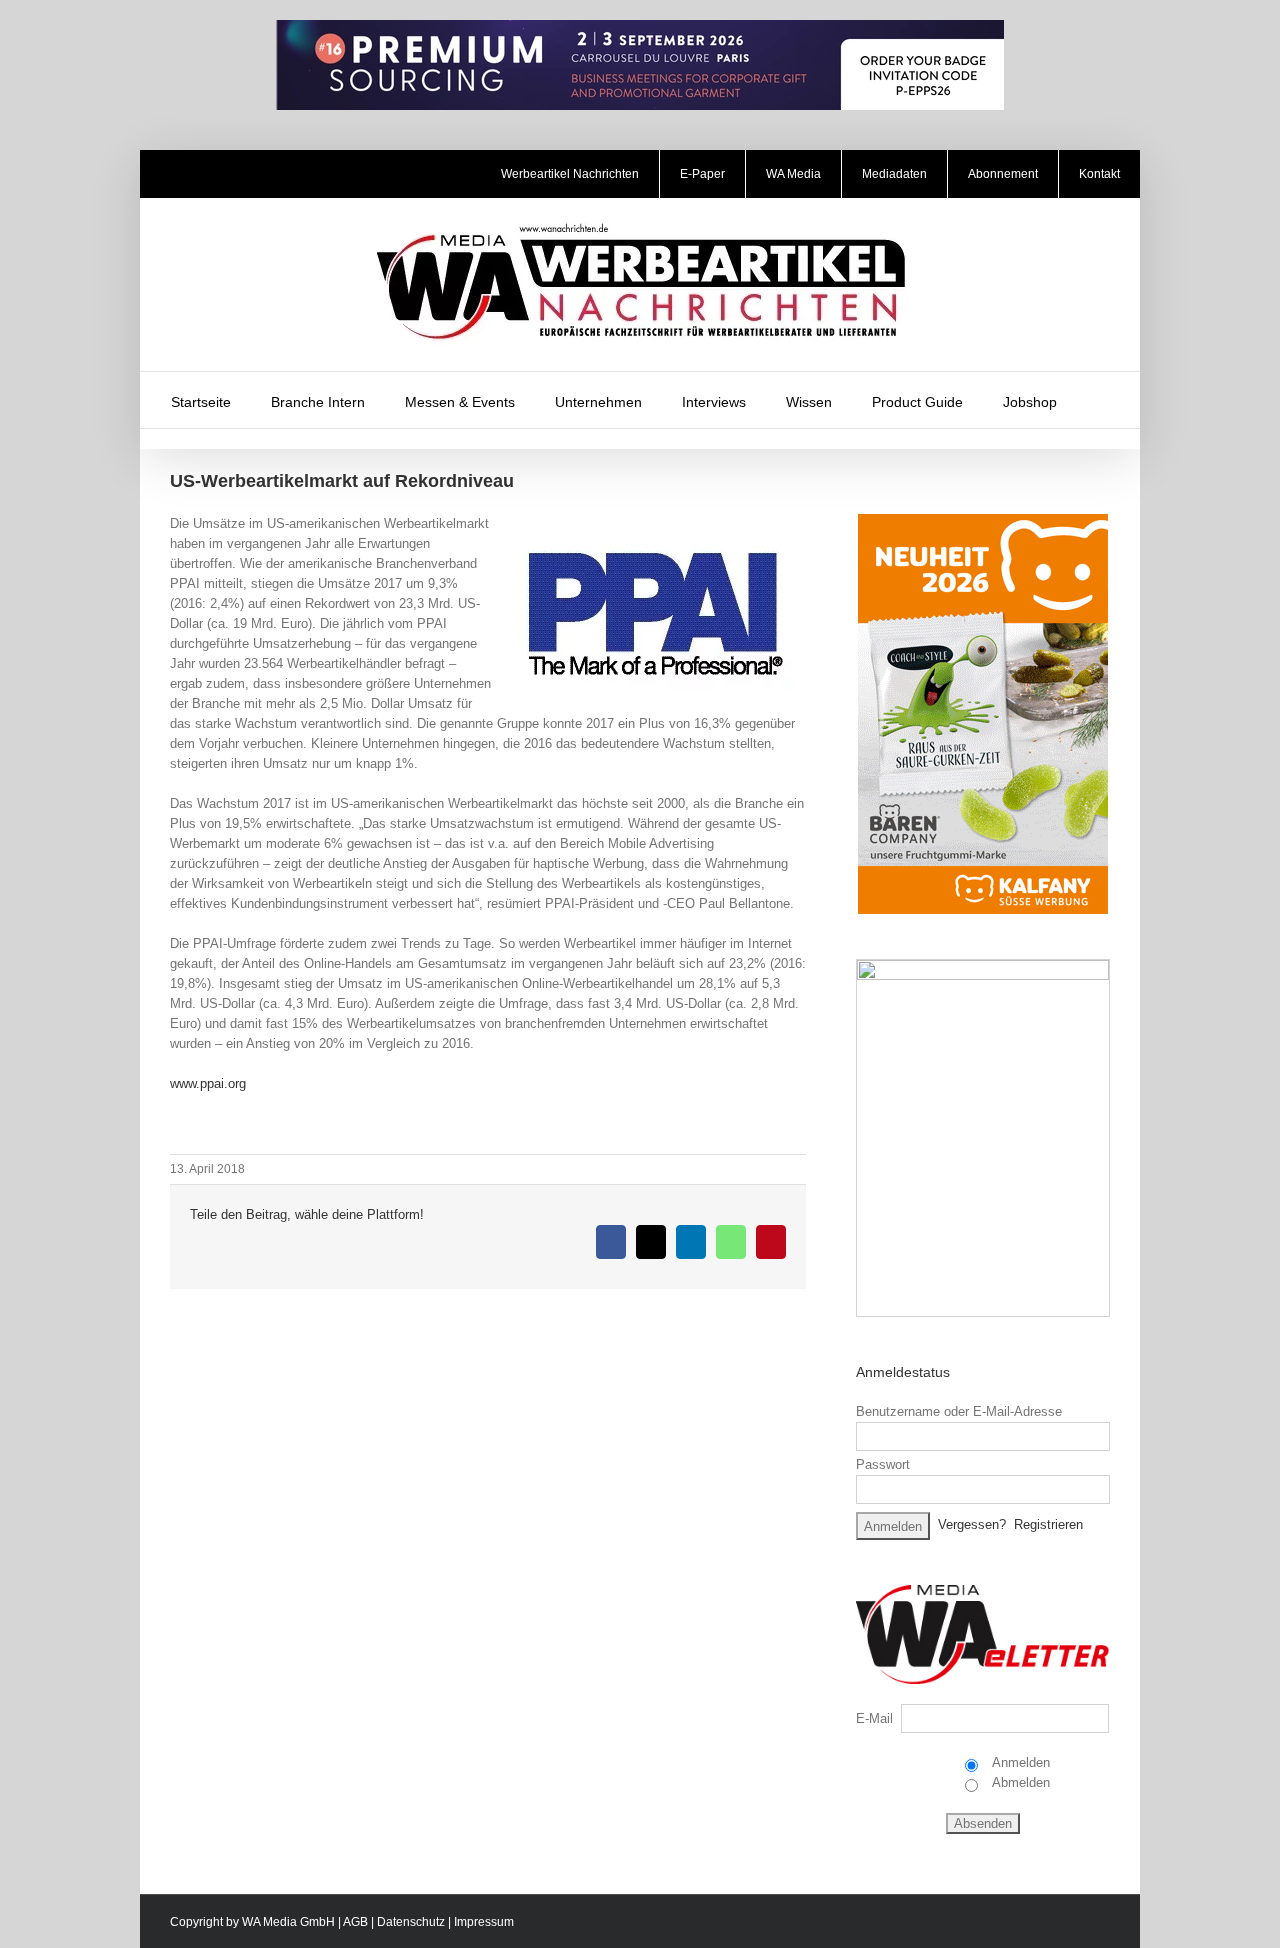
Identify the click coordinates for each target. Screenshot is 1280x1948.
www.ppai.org (208, 1083)
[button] (1103, 400)
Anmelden (1019, 1762)
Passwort (883, 1464)
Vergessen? (972, 1524)
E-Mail (874, 1718)
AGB (355, 1922)
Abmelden (1019, 1782)
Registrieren (1048, 1524)
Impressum (484, 1922)
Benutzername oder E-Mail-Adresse (959, 1411)
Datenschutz (411, 1922)
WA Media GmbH (288, 1922)
